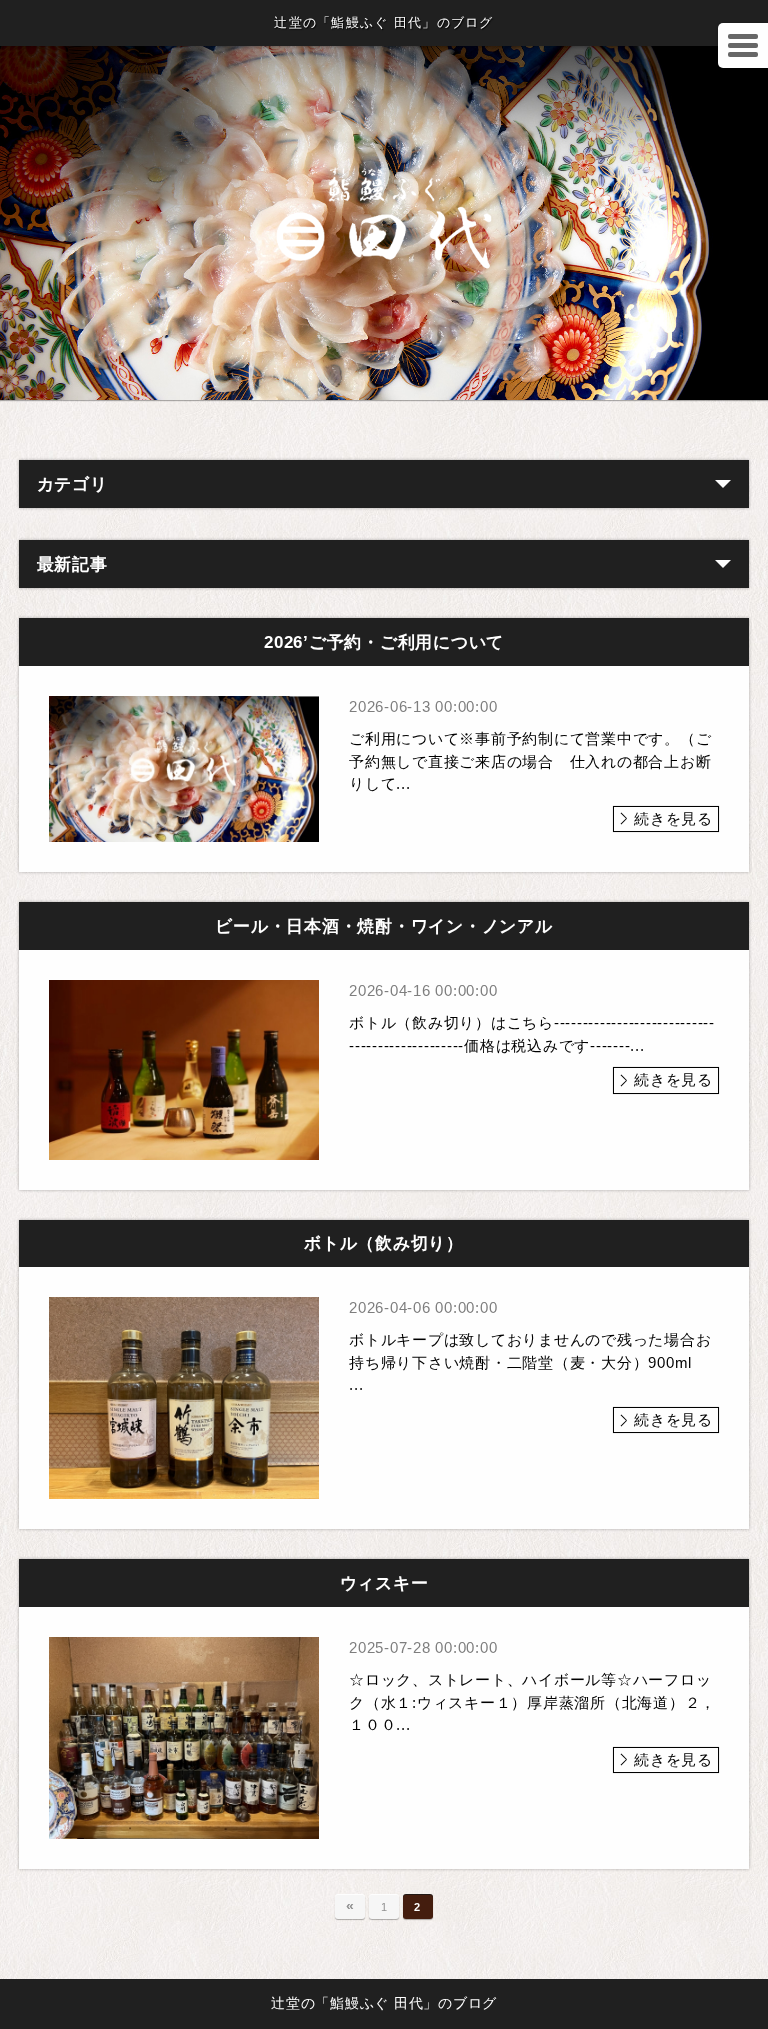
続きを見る (673, 818)
